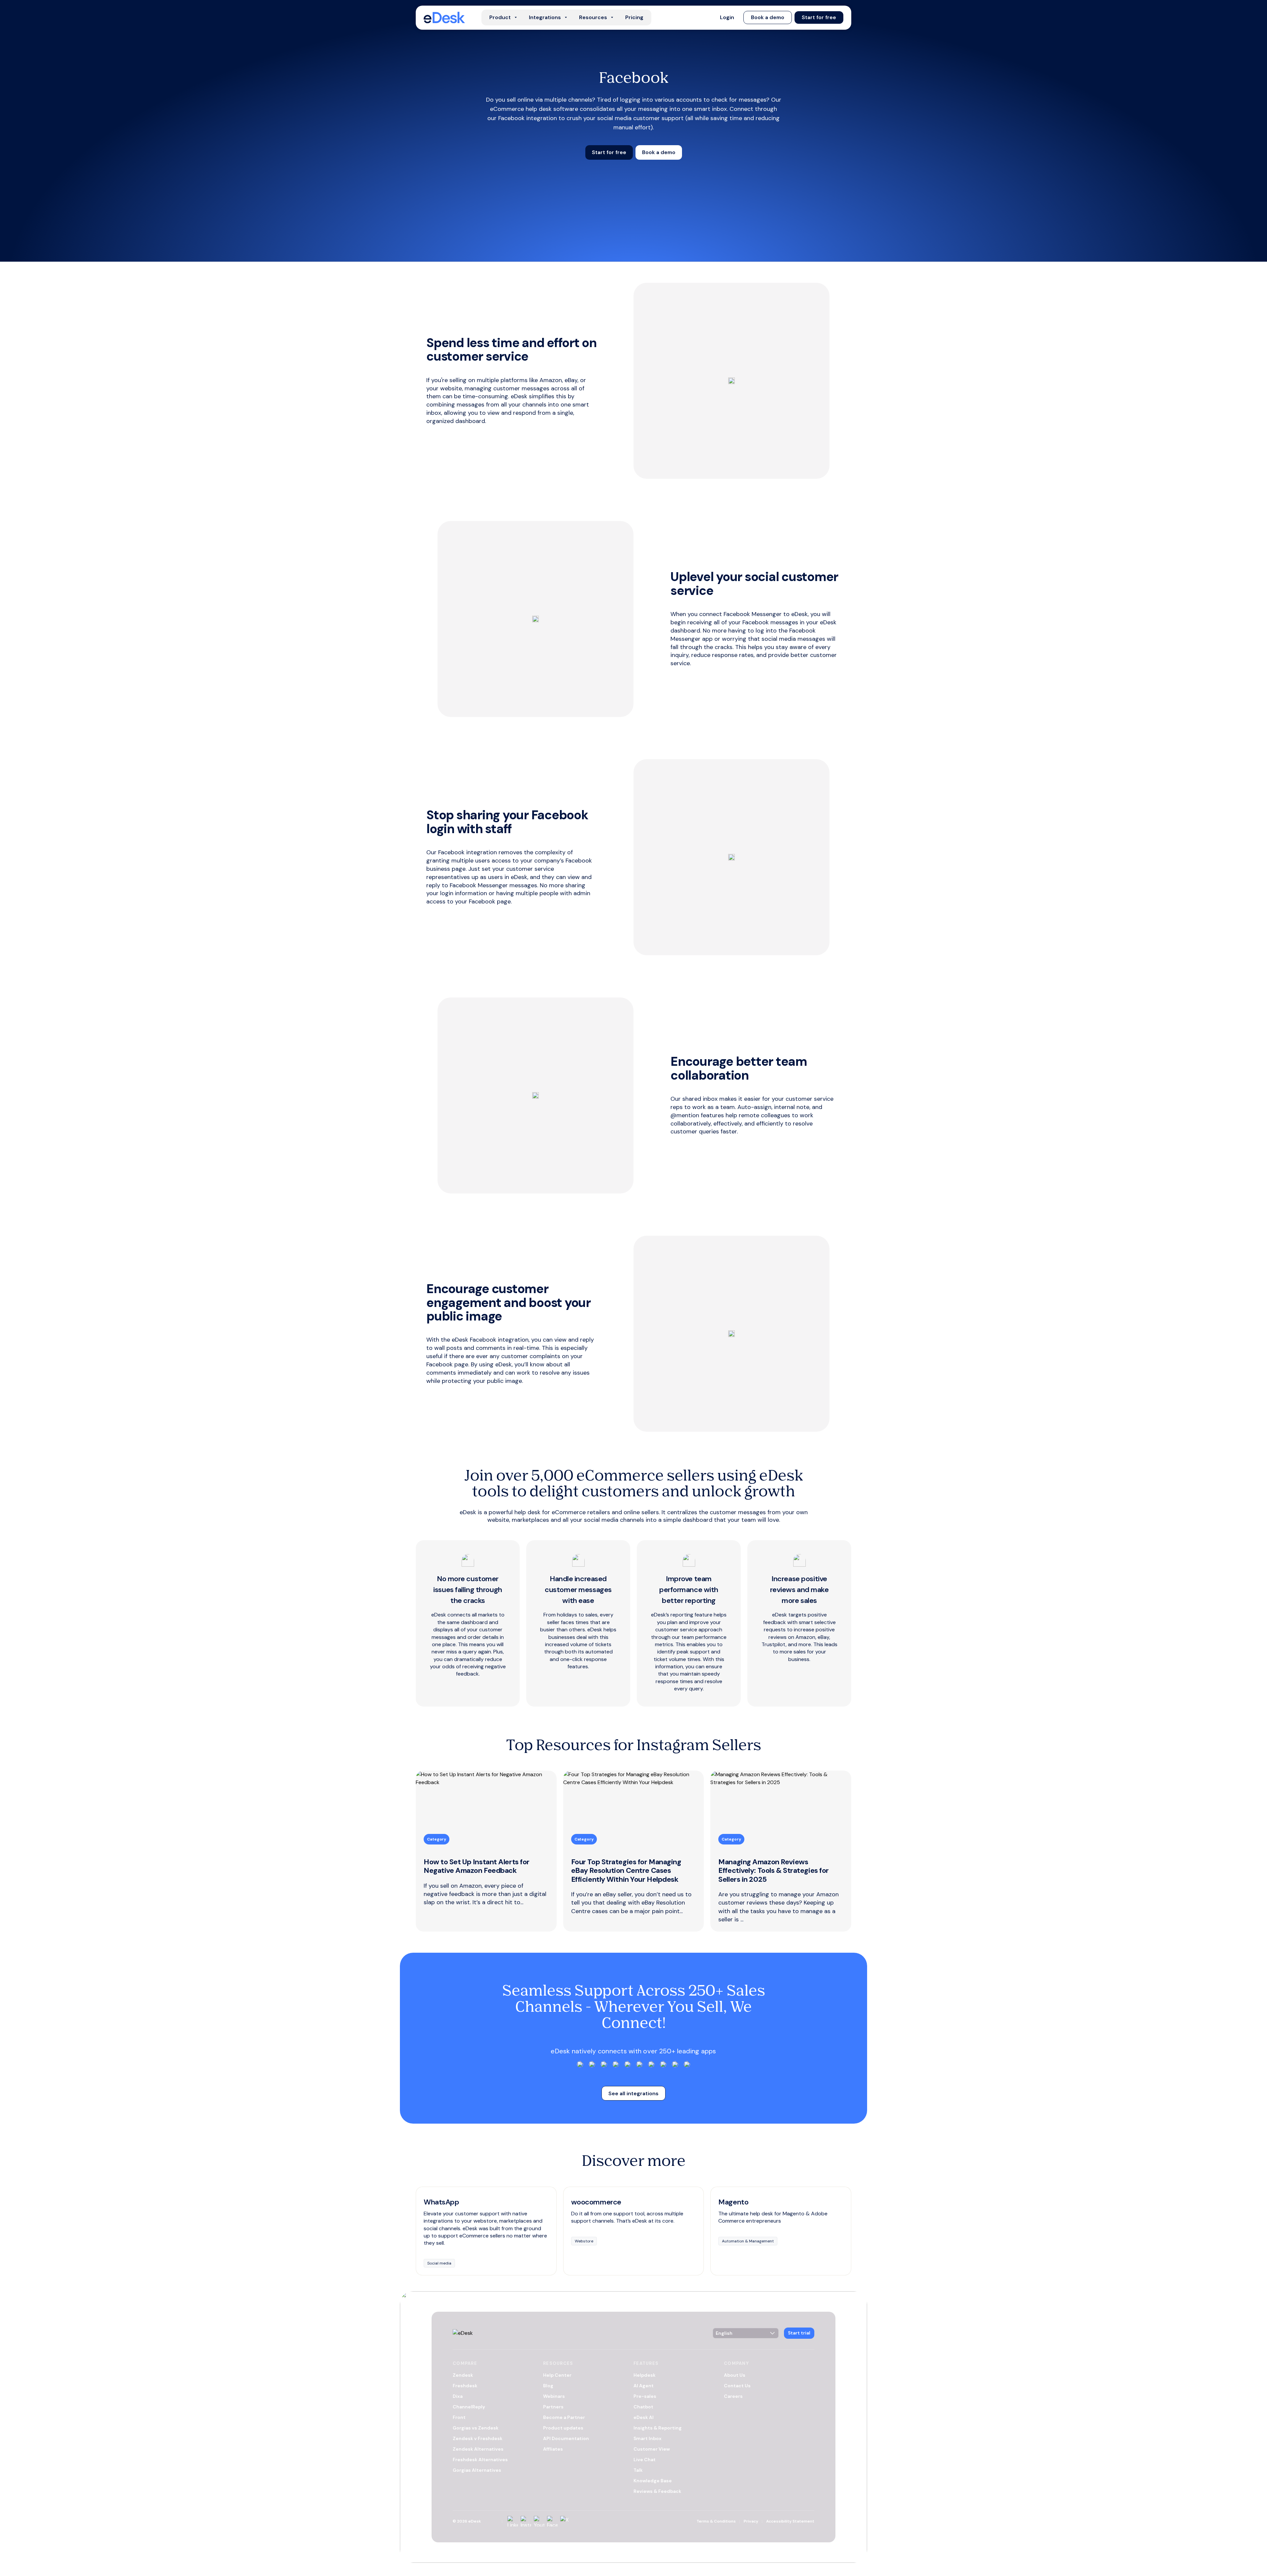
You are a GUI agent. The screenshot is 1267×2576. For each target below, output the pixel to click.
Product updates (563, 2428)
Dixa (458, 2396)
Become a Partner (564, 2417)
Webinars (554, 2396)
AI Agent (644, 2386)
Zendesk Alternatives (478, 2449)
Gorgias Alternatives (477, 2470)
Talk (638, 2470)
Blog (548, 2386)
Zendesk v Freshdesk (478, 2438)
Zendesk (463, 2375)
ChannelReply (469, 2407)
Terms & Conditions (716, 2521)
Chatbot (643, 2407)
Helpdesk (645, 2375)
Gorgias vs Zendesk (476, 2428)
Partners (553, 2407)
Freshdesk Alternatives (480, 2460)
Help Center (557, 2375)
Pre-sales (645, 2396)
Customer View (652, 2449)
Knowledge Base (653, 2481)
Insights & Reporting (658, 2428)
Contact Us (737, 2386)
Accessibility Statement (790, 2521)
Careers (733, 2396)
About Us (735, 2375)
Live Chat (645, 2460)
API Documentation (566, 2438)
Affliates (553, 2449)
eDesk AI (644, 2417)
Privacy (751, 2521)
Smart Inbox (648, 2438)
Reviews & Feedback (657, 2491)
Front (459, 2417)
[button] (727, 17)
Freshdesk (465, 2386)
